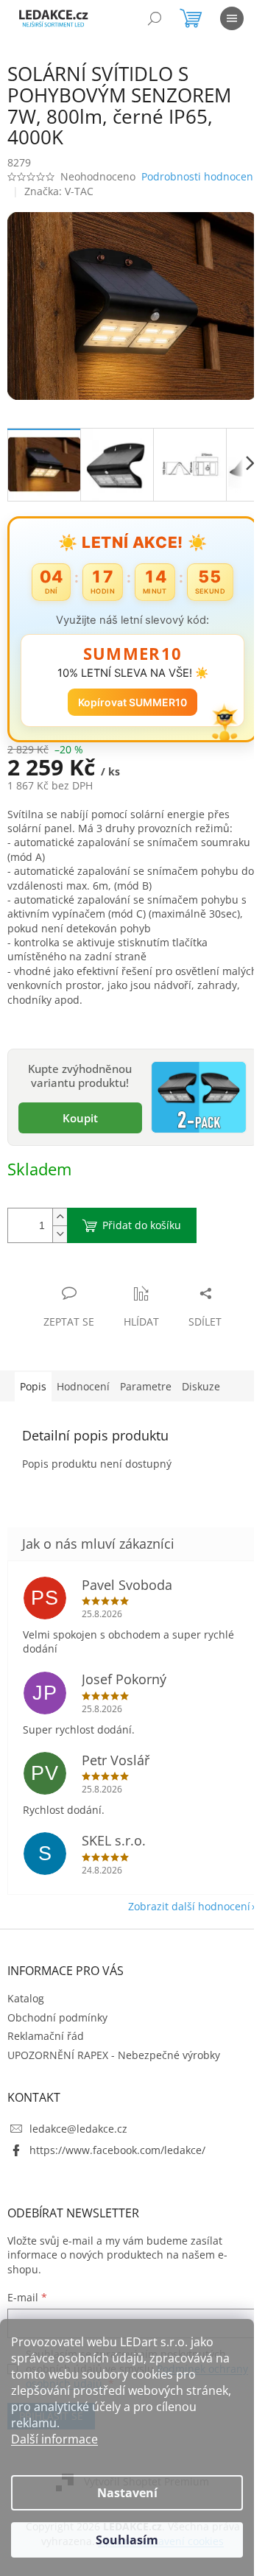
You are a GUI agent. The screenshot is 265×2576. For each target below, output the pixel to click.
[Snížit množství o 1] (60, 1243)
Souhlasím (127, 2540)
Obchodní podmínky (57, 2026)
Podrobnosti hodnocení (65, 194)
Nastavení (127, 2493)
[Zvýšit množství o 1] (60, 1226)
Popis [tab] (33, 1395)
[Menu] (232, 18)
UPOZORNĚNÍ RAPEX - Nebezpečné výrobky (114, 2063)
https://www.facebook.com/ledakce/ (117, 2159)
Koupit (77, 1127)
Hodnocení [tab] (83, 1395)
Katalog (26, 2007)
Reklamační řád (46, 2045)
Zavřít (86, 1287)
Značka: (59, 208)
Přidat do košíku (142, 1234)
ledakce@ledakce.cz (78, 2137)
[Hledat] (155, 18)
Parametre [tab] (146, 1395)
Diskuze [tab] (201, 1395)
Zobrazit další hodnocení (178, 1915)
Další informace (54, 2439)
